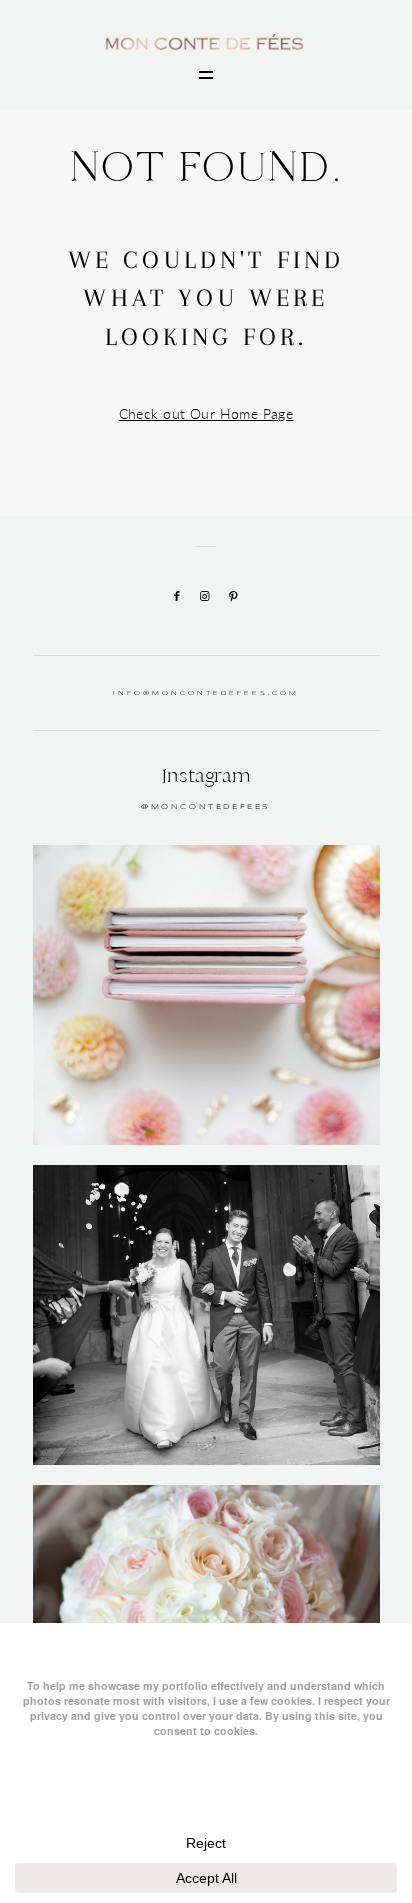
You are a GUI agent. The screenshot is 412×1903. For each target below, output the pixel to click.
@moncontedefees (206, 807)
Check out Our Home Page (206, 413)
